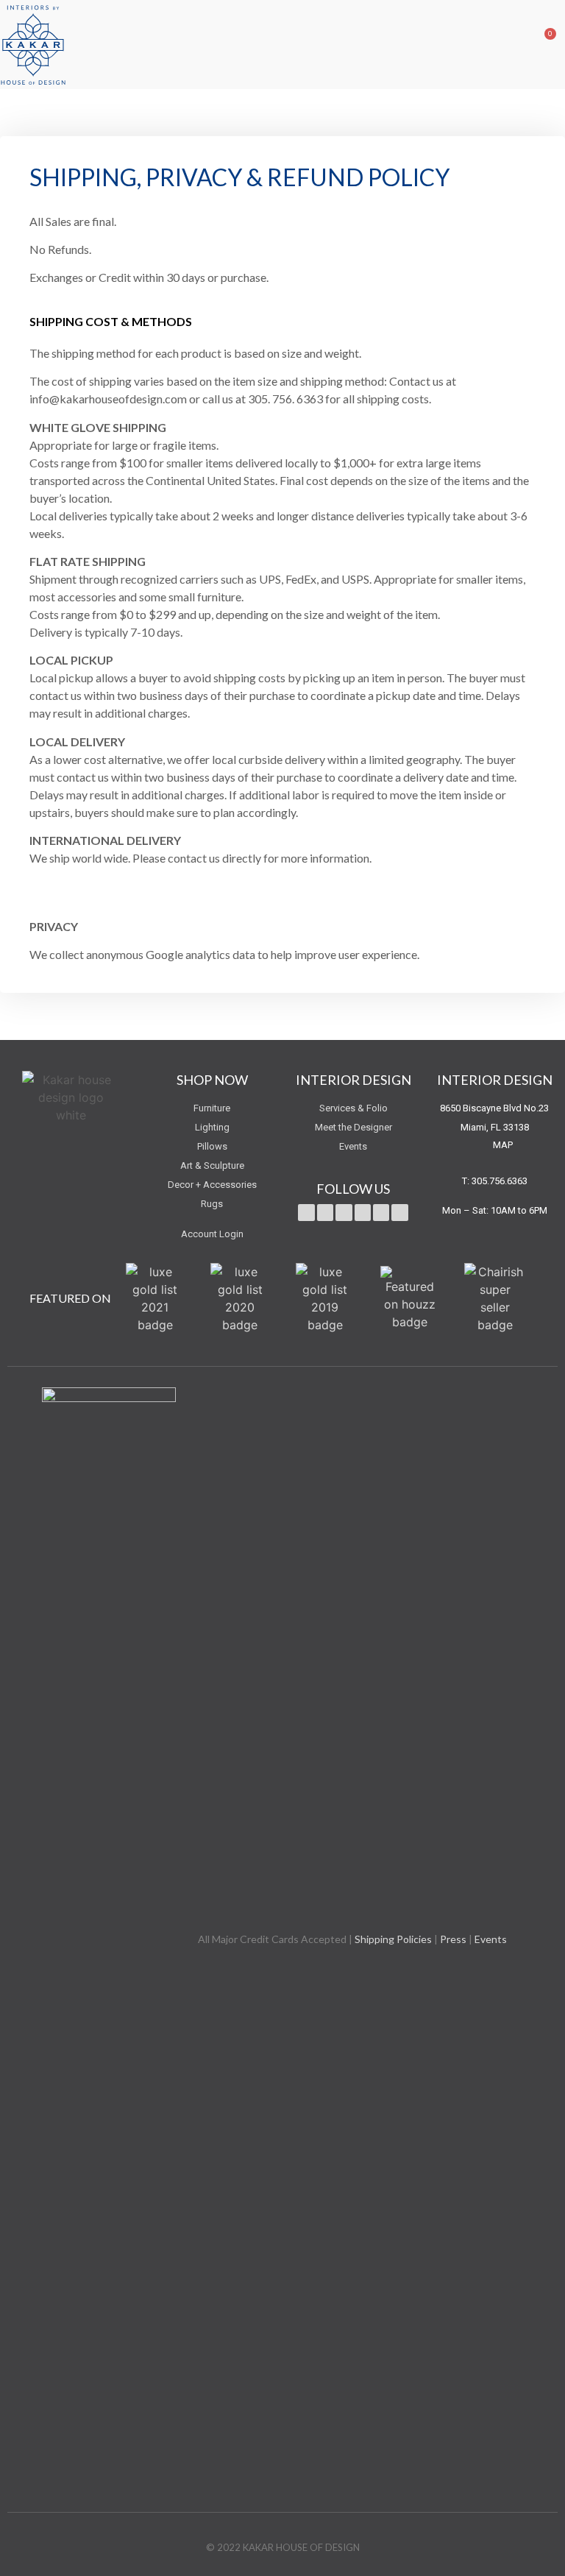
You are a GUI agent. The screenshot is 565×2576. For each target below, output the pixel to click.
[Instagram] (381, 1212)
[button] (511, 44)
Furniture (212, 1108)
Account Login (212, 1234)
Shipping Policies (393, 1939)
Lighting (212, 1127)
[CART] (539, 44)
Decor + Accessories (212, 1185)
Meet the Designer (353, 1127)
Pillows (212, 1146)
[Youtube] (344, 1212)
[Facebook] (325, 1212)
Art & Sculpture (212, 1165)
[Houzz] (399, 1212)
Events (353, 1146)
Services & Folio (353, 1108)
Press (453, 1939)
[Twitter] (306, 1212)
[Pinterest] (363, 1212)
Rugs (212, 1204)
